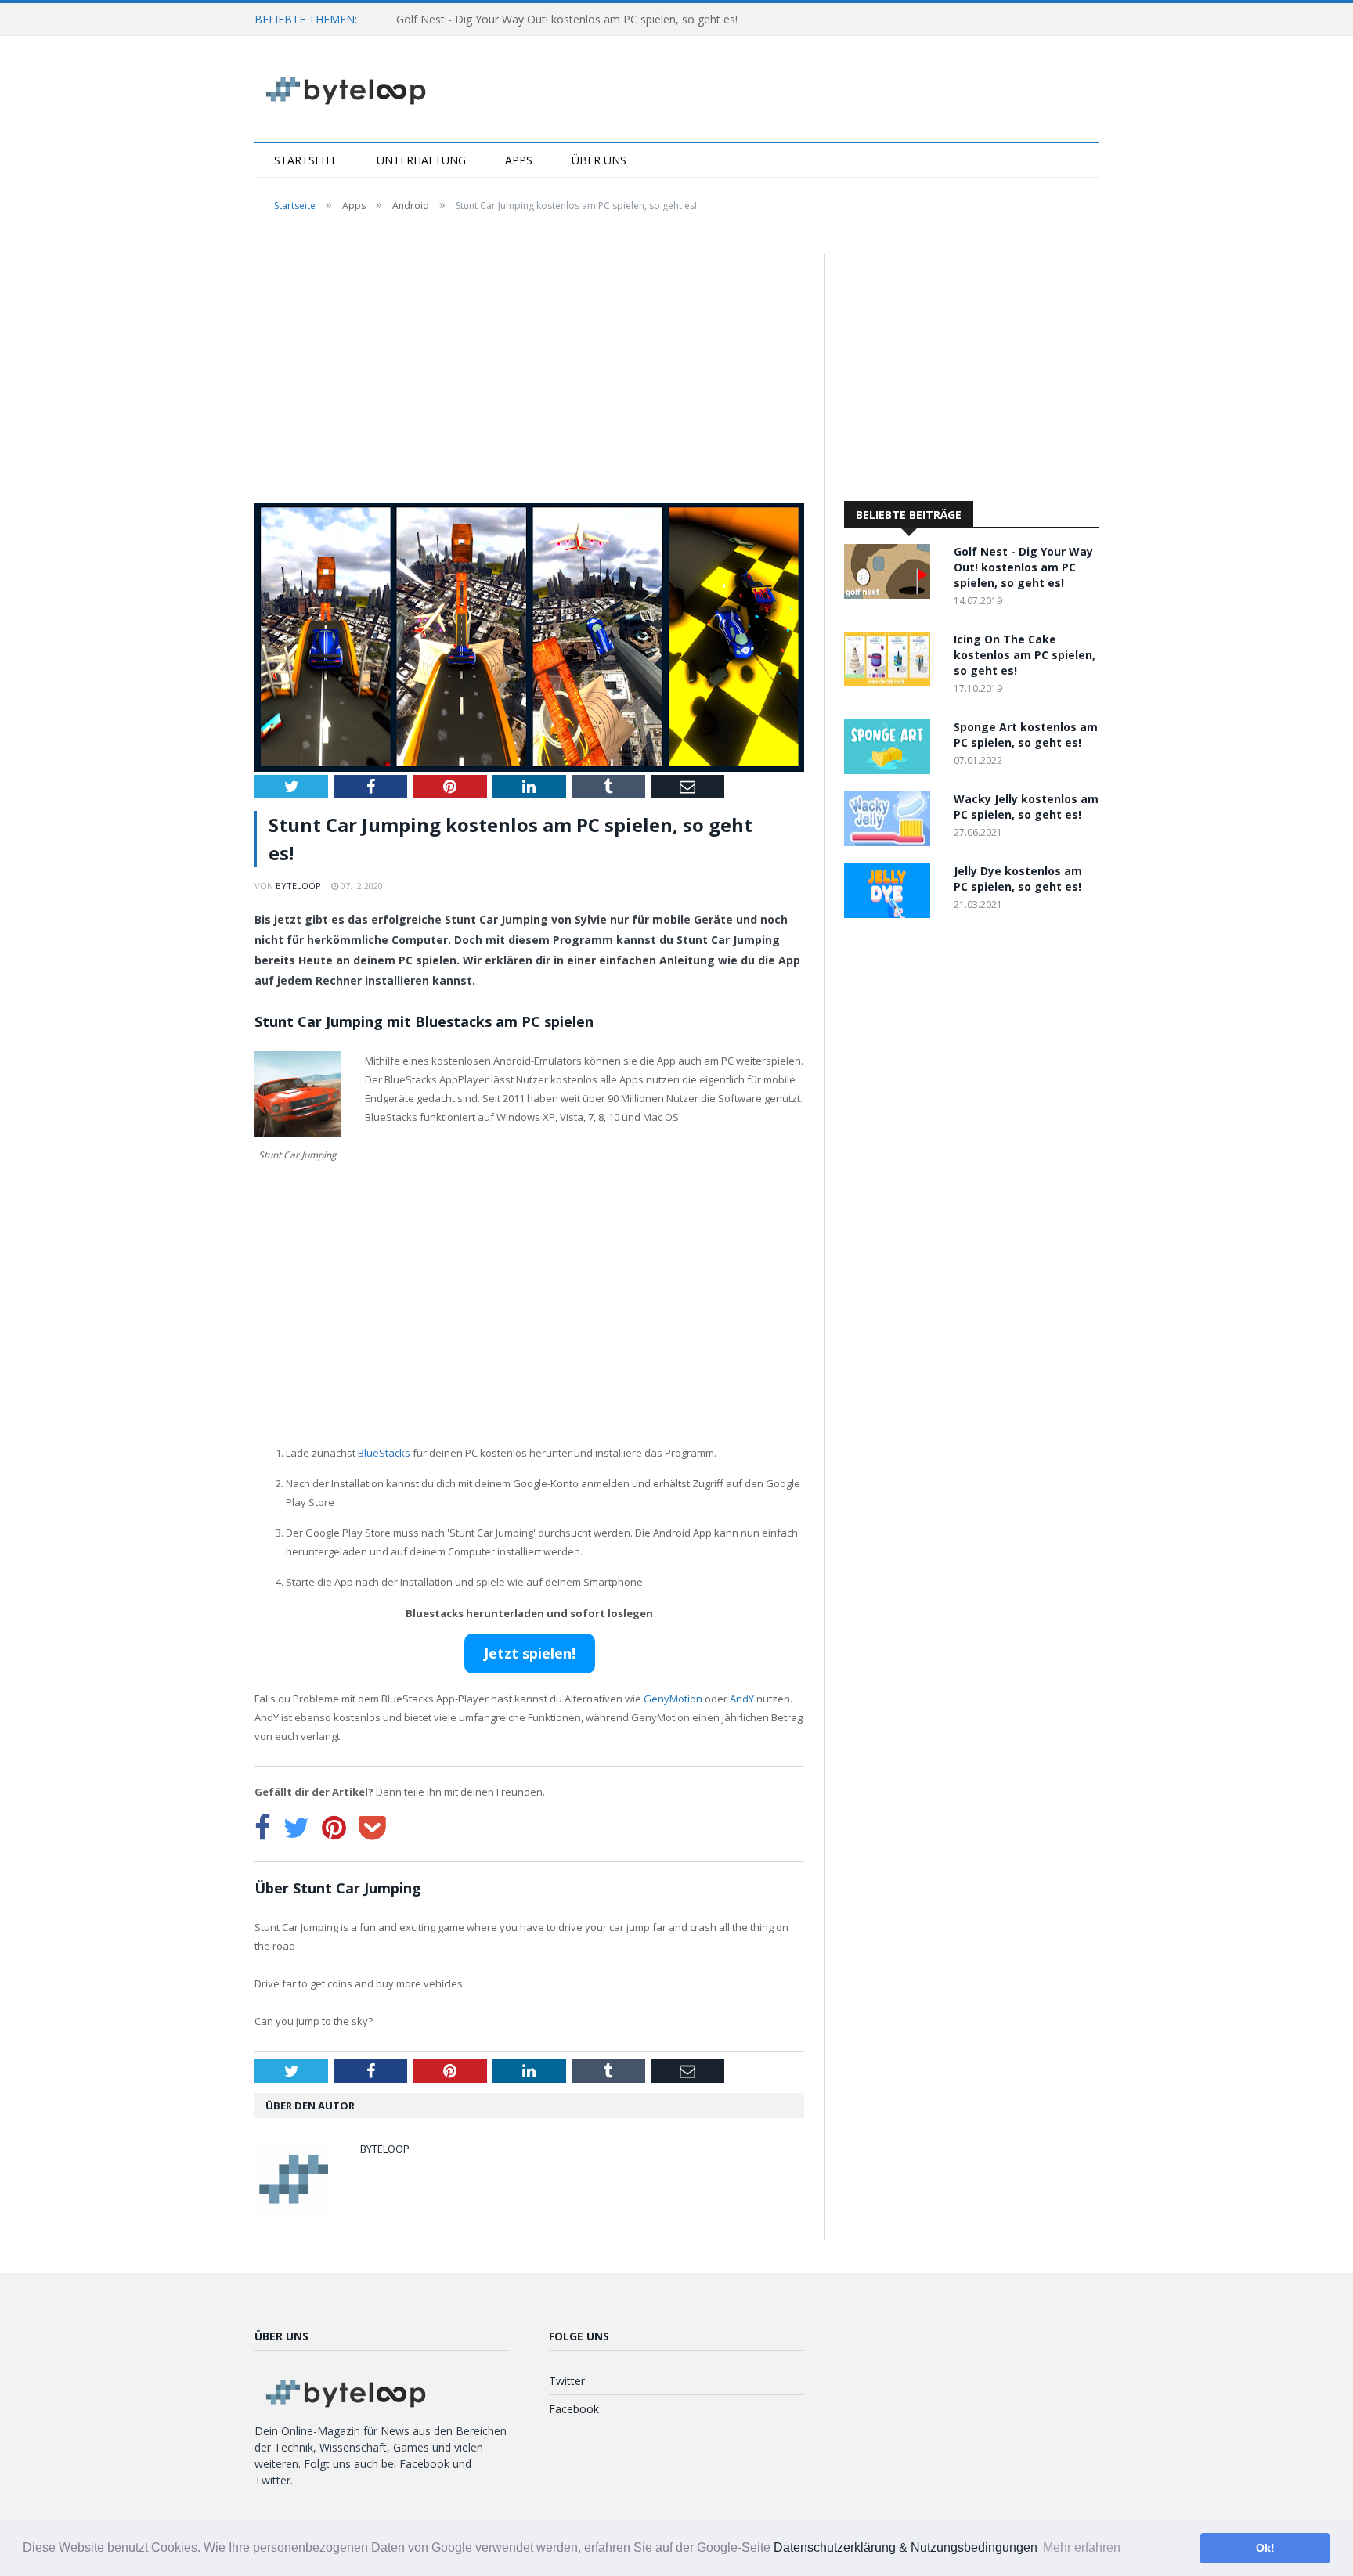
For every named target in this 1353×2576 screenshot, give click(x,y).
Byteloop (298, 886)
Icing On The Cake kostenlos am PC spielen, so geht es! (1025, 655)
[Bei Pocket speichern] (372, 1828)
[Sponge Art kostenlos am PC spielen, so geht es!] (891, 770)
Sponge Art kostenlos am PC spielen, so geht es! (1026, 735)
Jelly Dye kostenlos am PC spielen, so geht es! (1018, 879)
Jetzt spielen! (530, 1653)
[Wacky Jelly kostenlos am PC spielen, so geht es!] (891, 842)
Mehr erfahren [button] (1082, 2547)
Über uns (599, 160)
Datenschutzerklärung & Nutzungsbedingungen (906, 2547)
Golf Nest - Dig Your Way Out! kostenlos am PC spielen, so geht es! (567, 19)
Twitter (567, 2381)
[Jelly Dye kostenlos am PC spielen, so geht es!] (891, 914)
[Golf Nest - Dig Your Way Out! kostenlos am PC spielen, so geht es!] (891, 594)
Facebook (574, 2409)
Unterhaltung (421, 160)
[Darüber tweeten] (296, 1828)
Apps (519, 160)
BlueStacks (384, 1453)
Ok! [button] (1265, 2548)
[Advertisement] (529, 370)
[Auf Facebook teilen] (263, 1828)
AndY (742, 1699)
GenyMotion (673, 1699)
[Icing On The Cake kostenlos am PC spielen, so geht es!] (891, 682)
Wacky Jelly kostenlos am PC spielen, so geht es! (1026, 807)
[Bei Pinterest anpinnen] (334, 1828)
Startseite (306, 160)
